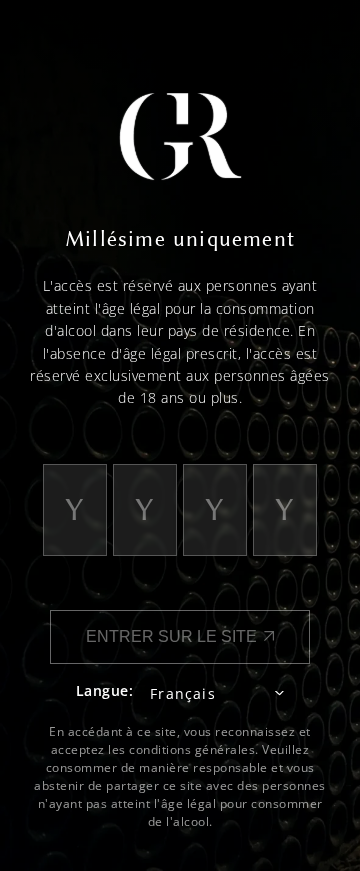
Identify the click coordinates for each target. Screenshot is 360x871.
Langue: (105, 690)
